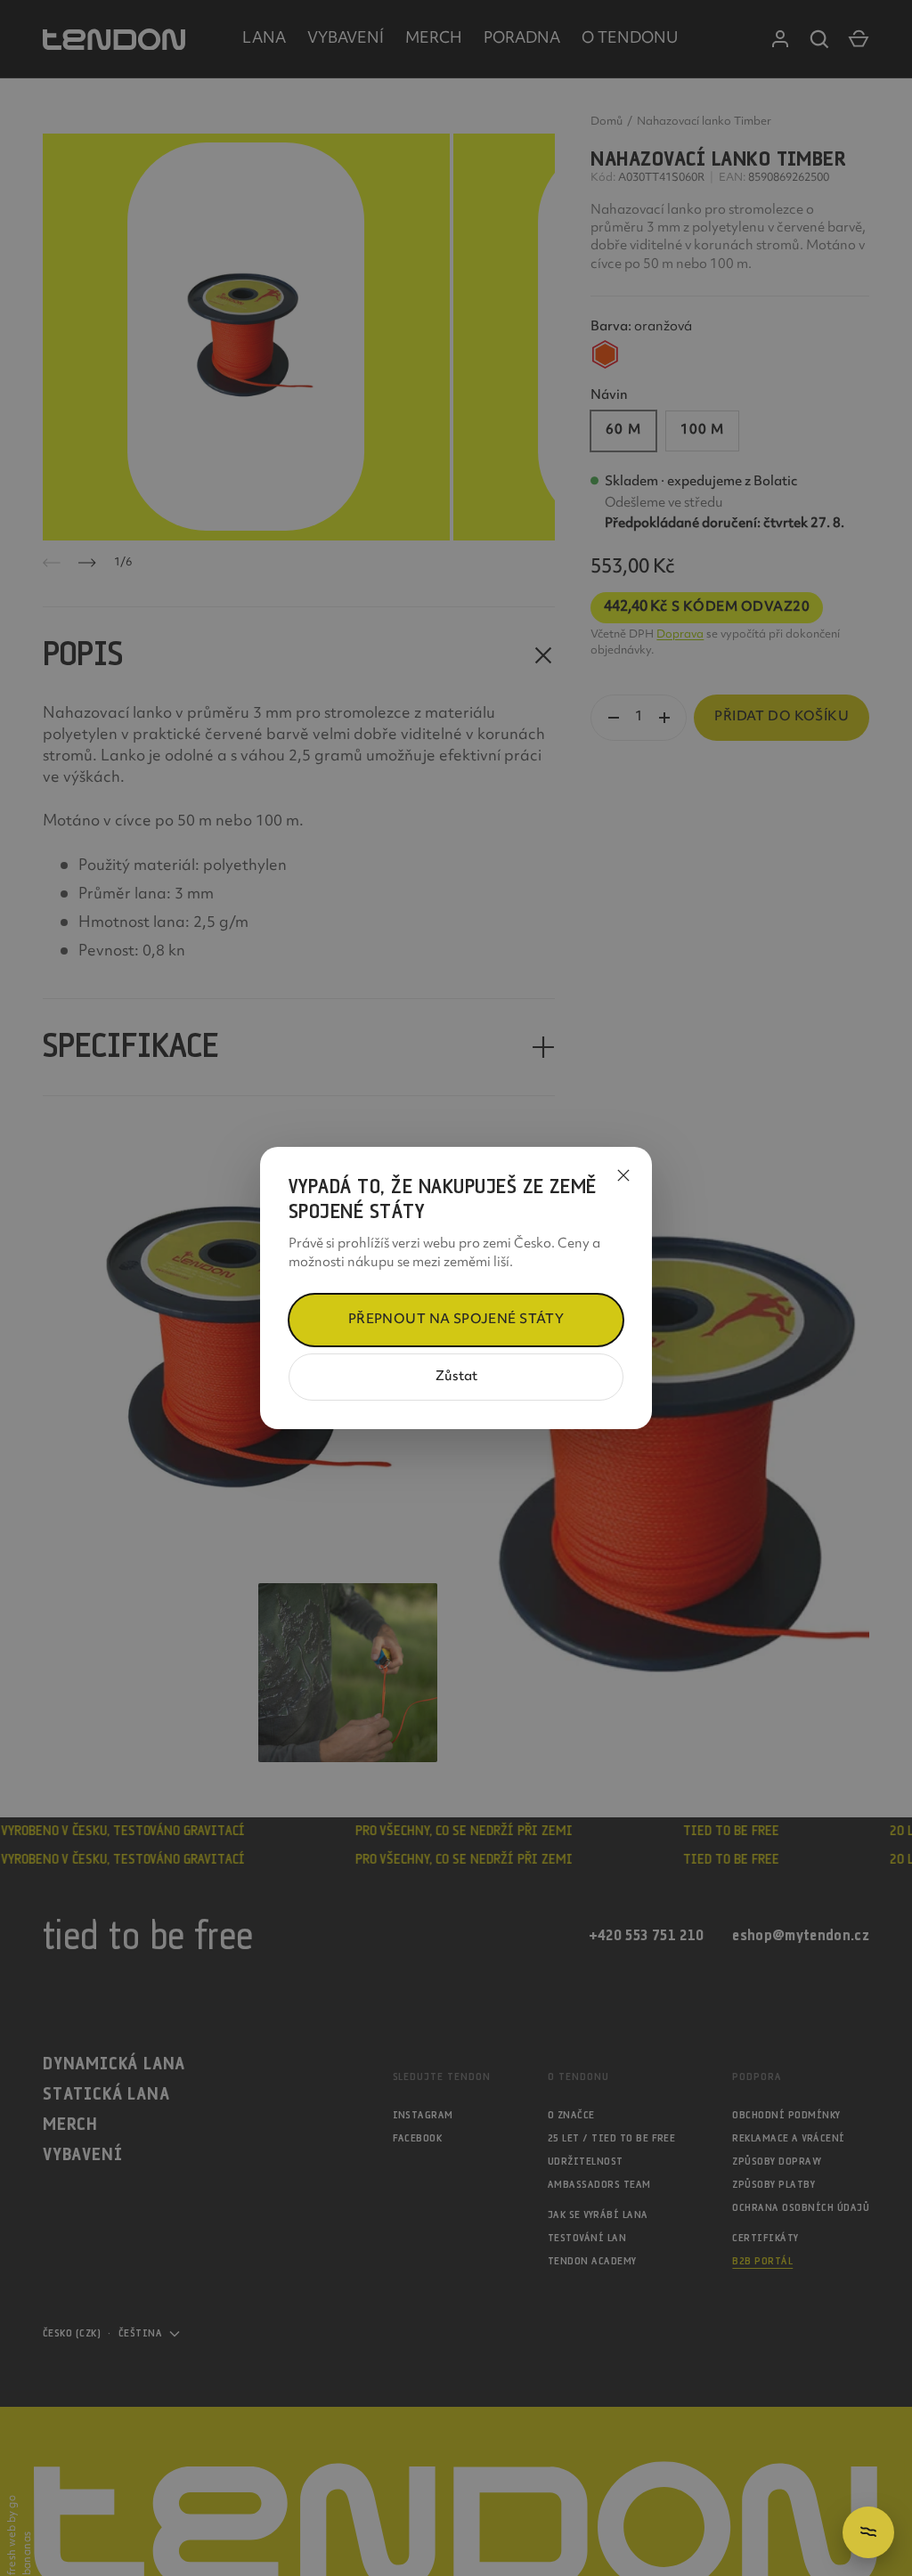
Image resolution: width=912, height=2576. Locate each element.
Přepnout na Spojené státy (456, 1320)
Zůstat (456, 1377)
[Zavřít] (623, 1175)
